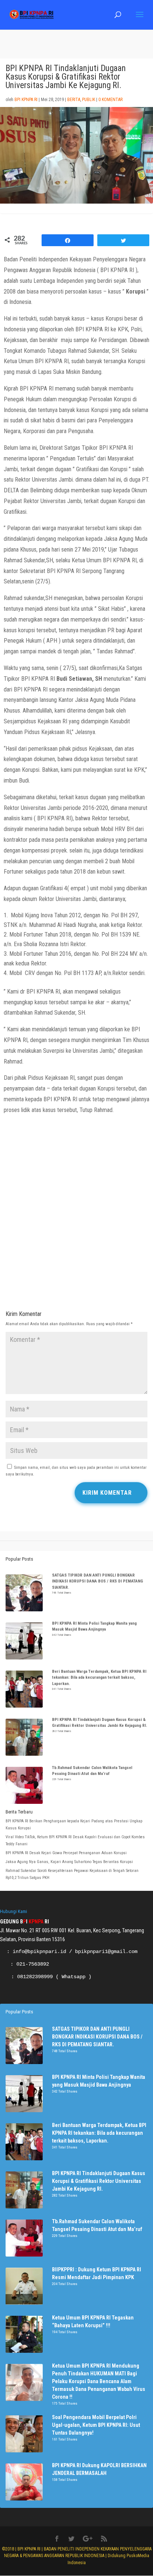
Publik (89, 100)
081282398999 (35, 1977)
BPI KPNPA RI (26, 100)
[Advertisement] (76, 1223)
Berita (74, 100)
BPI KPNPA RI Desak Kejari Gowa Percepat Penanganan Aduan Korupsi (67, 1853)
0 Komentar (110, 100)
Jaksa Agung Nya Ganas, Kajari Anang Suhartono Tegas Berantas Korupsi (69, 1862)
